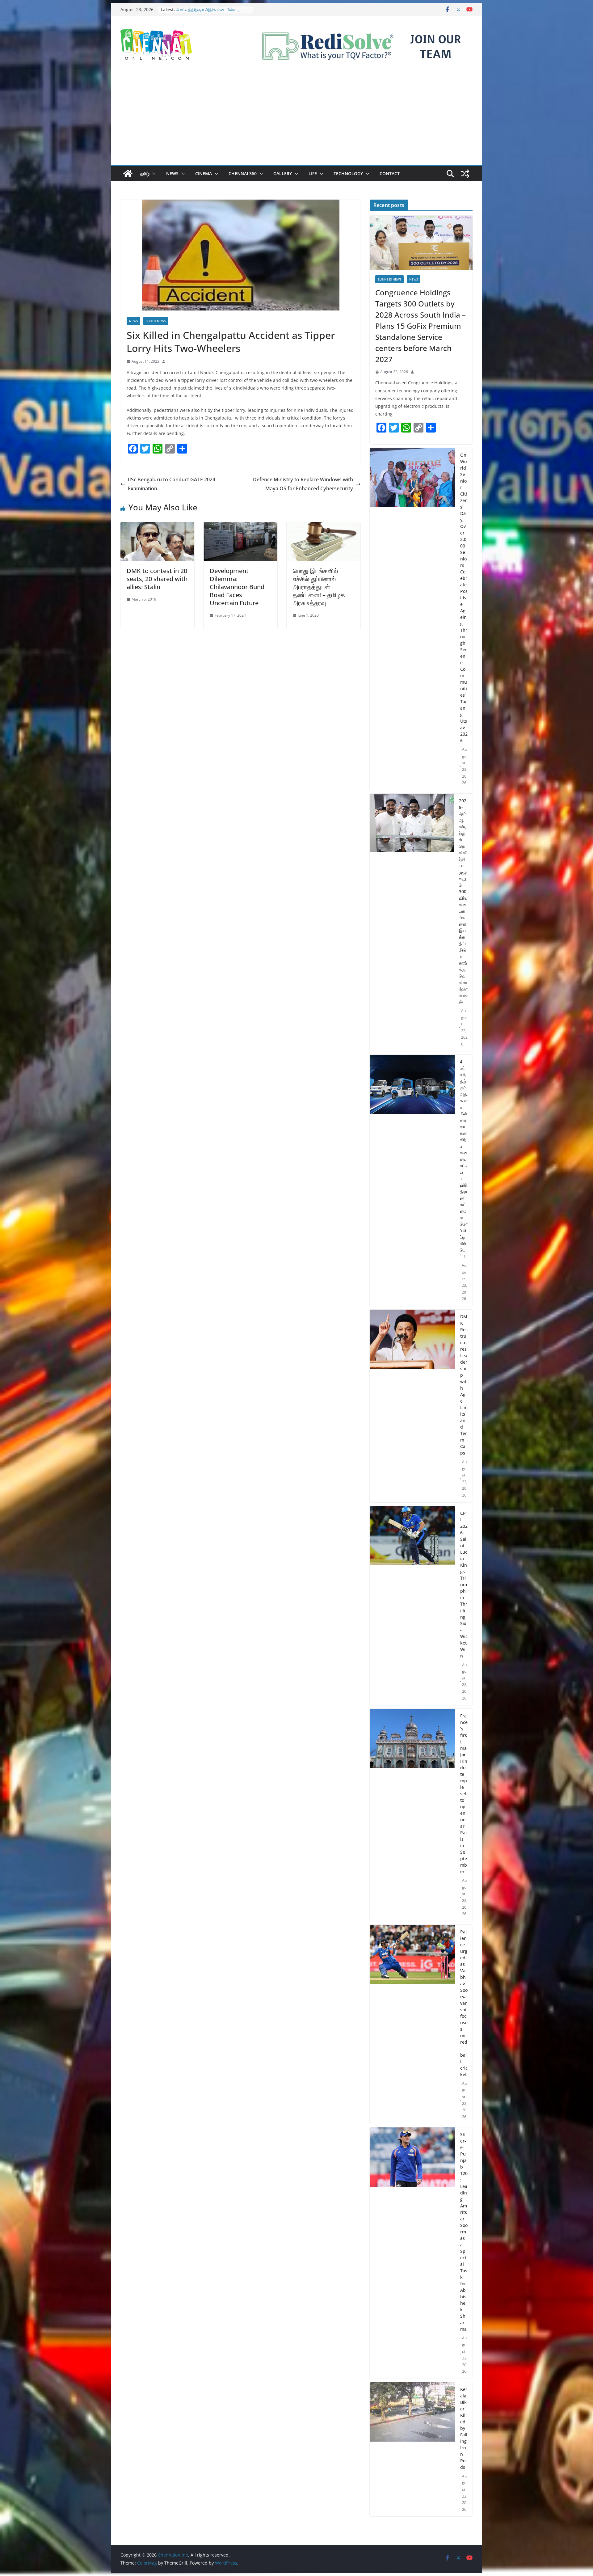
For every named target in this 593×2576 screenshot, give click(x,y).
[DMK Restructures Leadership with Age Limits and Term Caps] (412, 1406)
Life (313, 173)
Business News (389, 279)
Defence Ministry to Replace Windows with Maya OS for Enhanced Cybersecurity (303, 484)
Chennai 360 (243, 173)
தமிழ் (145, 173)
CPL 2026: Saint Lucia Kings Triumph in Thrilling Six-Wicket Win (464, 1584)
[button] (153, 174)
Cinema (204, 173)
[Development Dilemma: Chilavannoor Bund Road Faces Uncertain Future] (240, 526)
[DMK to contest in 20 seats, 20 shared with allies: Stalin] (157, 526)
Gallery (283, 173)
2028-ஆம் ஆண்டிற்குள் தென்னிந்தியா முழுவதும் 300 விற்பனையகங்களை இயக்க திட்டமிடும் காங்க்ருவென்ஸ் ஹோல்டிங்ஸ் (463, 901)
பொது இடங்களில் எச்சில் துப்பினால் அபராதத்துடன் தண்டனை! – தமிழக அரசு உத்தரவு (319, 587)
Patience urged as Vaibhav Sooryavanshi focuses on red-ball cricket (464, 2003)
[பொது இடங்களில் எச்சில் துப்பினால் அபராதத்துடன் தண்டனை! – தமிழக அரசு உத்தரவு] (324, 526)
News (172, 173)
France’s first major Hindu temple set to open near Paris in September (464, 1794)
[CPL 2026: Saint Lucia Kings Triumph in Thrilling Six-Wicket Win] (412, 1606)
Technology (348, 173)
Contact (390, 173)
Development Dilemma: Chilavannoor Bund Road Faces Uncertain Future (237, 587)
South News (156, 321)
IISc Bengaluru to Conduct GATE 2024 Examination (172, 484)
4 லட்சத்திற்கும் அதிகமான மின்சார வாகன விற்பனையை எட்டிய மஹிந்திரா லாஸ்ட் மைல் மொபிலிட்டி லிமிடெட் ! (464, 1159)
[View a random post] (465, 174)
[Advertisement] (296, 119)
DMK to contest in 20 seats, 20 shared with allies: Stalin (157, 579)
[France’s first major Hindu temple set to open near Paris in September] (412, 1815)
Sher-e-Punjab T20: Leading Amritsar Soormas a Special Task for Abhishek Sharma (464, 2232)
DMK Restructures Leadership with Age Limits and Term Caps (464, 1385)
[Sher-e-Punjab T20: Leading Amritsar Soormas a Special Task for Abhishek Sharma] (412, 2253)
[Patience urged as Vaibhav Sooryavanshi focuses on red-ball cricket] (412, 2024)
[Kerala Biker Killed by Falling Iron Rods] (412, 2449)
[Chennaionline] (128, 174)
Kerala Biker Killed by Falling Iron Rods (464, 2428)
